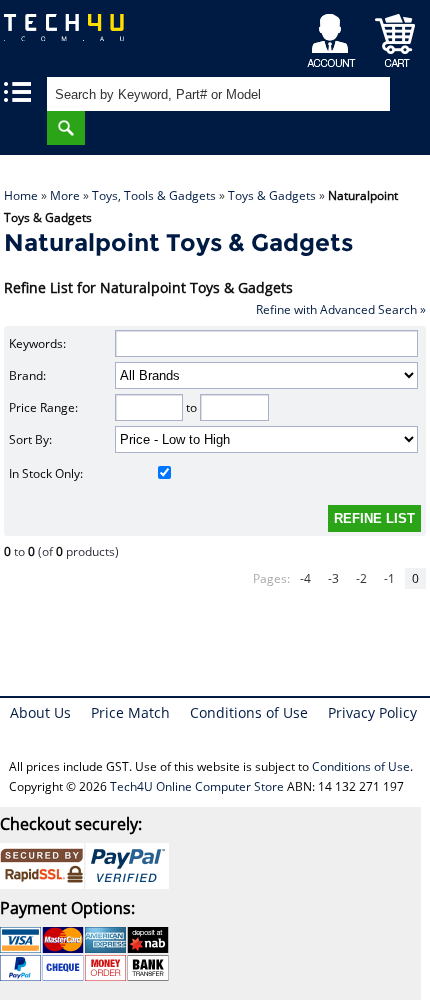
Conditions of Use (249, 712)
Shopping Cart (395, 35)
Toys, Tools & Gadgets (154, 195)
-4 (305, 578)
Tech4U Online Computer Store (197, 786)
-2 (361, 578)
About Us (40, 712)
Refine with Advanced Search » (341, 309)
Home (21, 195)
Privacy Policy (372, 712)
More (65, 195)
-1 (389, 578)
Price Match (130, 712)
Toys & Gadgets (272, 195)
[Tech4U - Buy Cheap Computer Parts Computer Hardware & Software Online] (77, 34)
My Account (334, 35)
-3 (333, 578)
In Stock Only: (46, 473)
